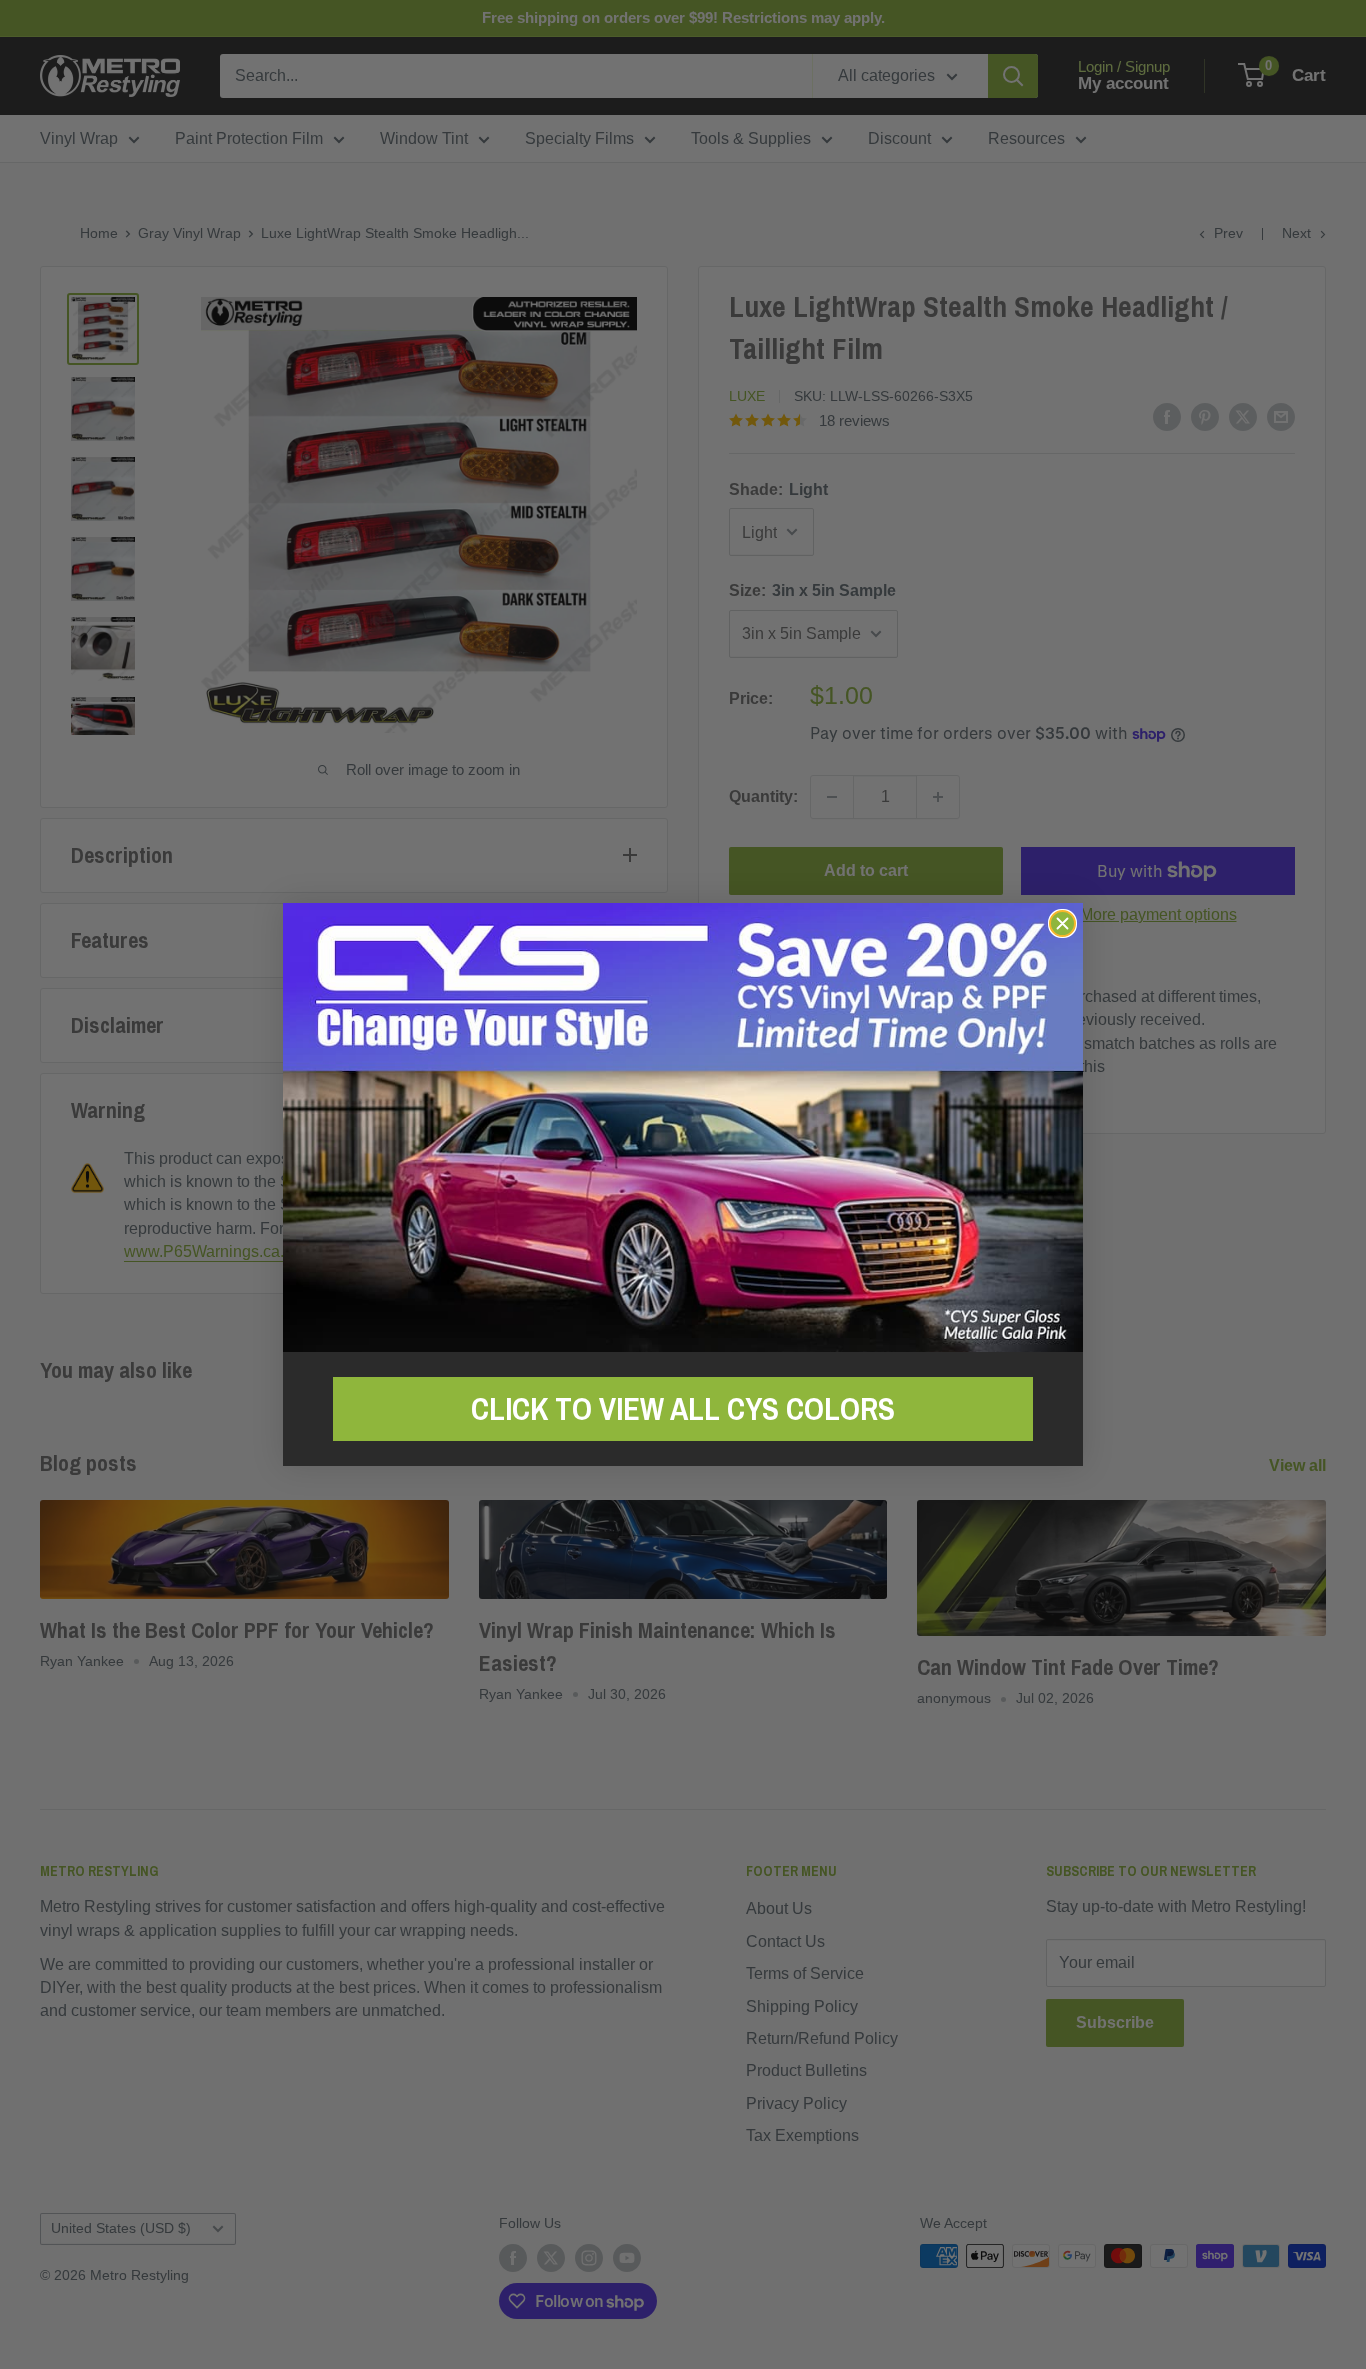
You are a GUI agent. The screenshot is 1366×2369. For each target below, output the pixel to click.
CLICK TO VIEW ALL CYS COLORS (683, 1409)
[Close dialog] (1062, 923)
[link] (683, 1127)
